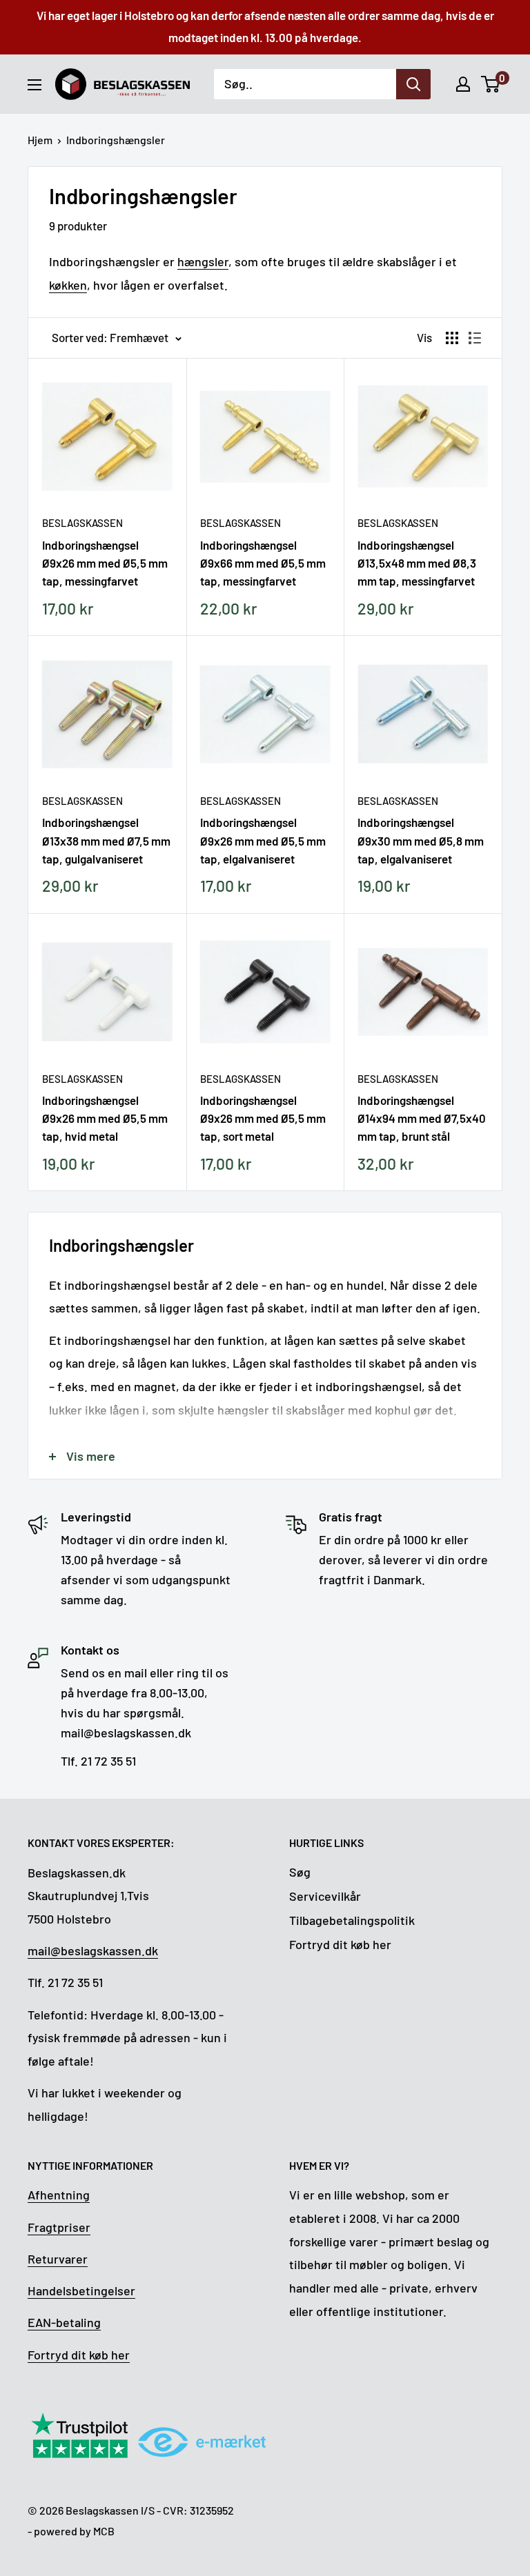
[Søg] (413, 84)
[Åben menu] (35, 85)
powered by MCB (74, 2531)
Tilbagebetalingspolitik (352, 1920)
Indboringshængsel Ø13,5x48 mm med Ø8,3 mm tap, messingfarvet (417, 563)
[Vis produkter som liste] (475, 338)
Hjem (40, 140)
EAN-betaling (64, 2322)
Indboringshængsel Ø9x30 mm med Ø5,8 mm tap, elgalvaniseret (421, 840)
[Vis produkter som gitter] (452, 338)
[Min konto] (463, 84)
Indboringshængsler (116, 140)
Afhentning (59, 2195)
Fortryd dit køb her (340, 1944)
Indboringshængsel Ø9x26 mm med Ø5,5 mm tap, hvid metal (105, 1118)
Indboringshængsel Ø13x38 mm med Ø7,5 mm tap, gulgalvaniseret (106, 840)
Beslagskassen (82, 523)
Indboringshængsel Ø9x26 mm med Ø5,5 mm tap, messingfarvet (105, 563)
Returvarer (58, 2259)
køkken (68, 285)
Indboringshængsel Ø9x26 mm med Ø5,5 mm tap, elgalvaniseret (263, 840)
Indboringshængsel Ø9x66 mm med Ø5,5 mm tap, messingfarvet (263, 563)
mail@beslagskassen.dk (93, 1950)
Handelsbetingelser (81, 2290)
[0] (491, 84)
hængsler (203, 261)
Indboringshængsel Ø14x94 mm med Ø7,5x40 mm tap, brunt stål (422, 1118)
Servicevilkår (325, 1896)
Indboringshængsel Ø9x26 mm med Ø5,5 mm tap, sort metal (263, 1118)
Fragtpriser (59, 2227)
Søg (300, 1872)
